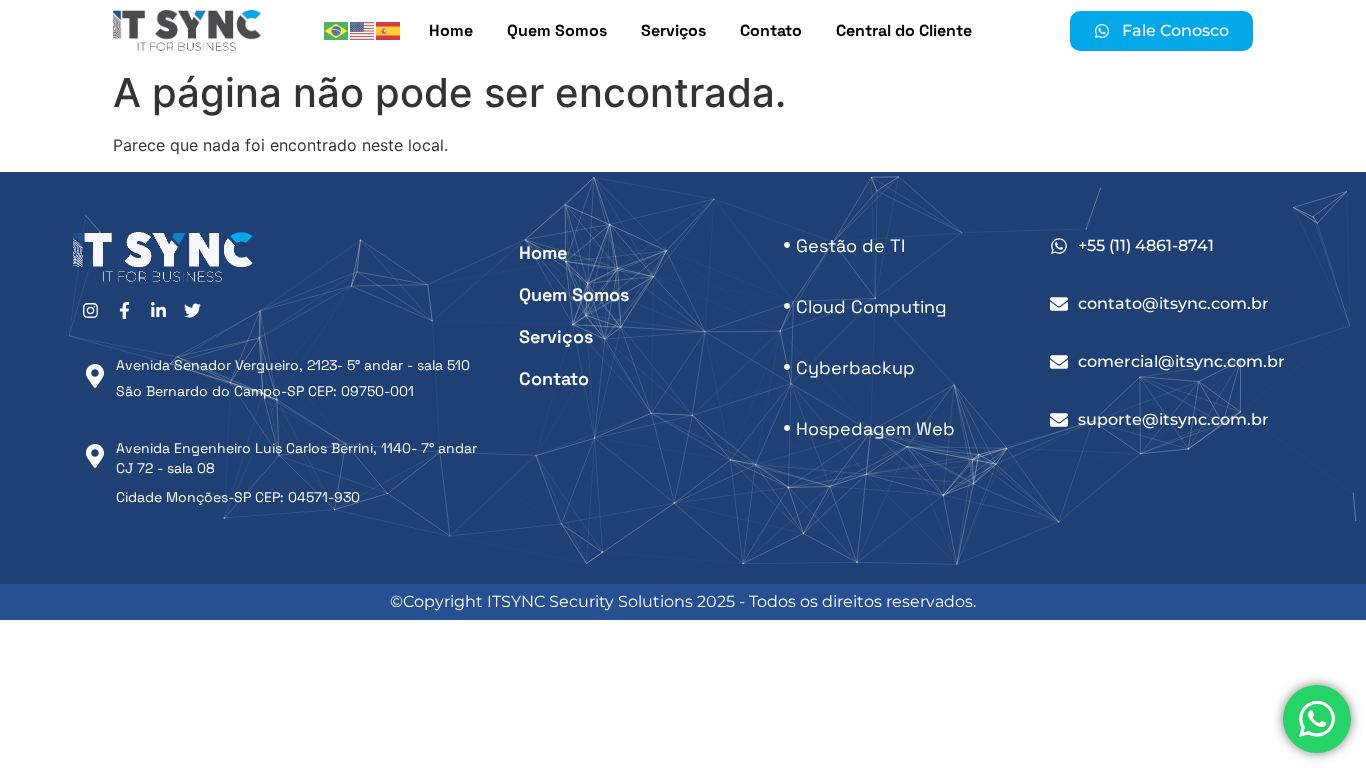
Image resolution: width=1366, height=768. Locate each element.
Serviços (673, 30)
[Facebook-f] (124, 311)
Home (451, 30)
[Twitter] (192, 311)
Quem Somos (557, 30)
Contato (771, 30)
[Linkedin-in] (158, 311)
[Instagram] (90, 311)
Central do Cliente (904, 30)
